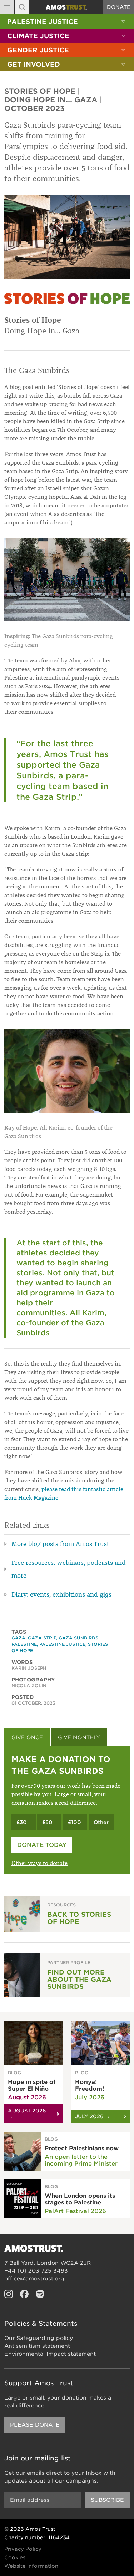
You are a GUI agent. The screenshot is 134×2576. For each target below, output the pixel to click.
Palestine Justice (43, 22)
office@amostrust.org (34, 2279)
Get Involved (34, 64)
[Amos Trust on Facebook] (24, 2294)
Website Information (31, 2566)
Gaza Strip (42, 1638)
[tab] (27, 1737)
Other (101, 1822)
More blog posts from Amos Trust (60, 1544)
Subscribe (107, 2500)
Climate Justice (38, 36)
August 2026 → (27, 2114)
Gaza (18, 1638)
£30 (22, 1822)
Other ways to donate (39, 1863)
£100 (75, 1822)
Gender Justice (38, 50)
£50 (47, 1822)
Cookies (15, 2557)
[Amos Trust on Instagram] (9, 2294)
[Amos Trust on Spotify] (40, 2294)
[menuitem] (67, 21)
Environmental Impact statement (50, 2354)
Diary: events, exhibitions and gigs (61, 1594)
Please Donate (35, 2425)
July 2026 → (93, 2116)
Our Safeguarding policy (39, 2338)
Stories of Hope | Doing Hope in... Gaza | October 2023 (53, 100)
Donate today (42, 1845)
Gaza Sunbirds (78, 1638)
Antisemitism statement (37, 2346)
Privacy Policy (23, 2549)
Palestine (24, 1644)
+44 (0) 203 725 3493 (36, 2271)
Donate (119, 7)
